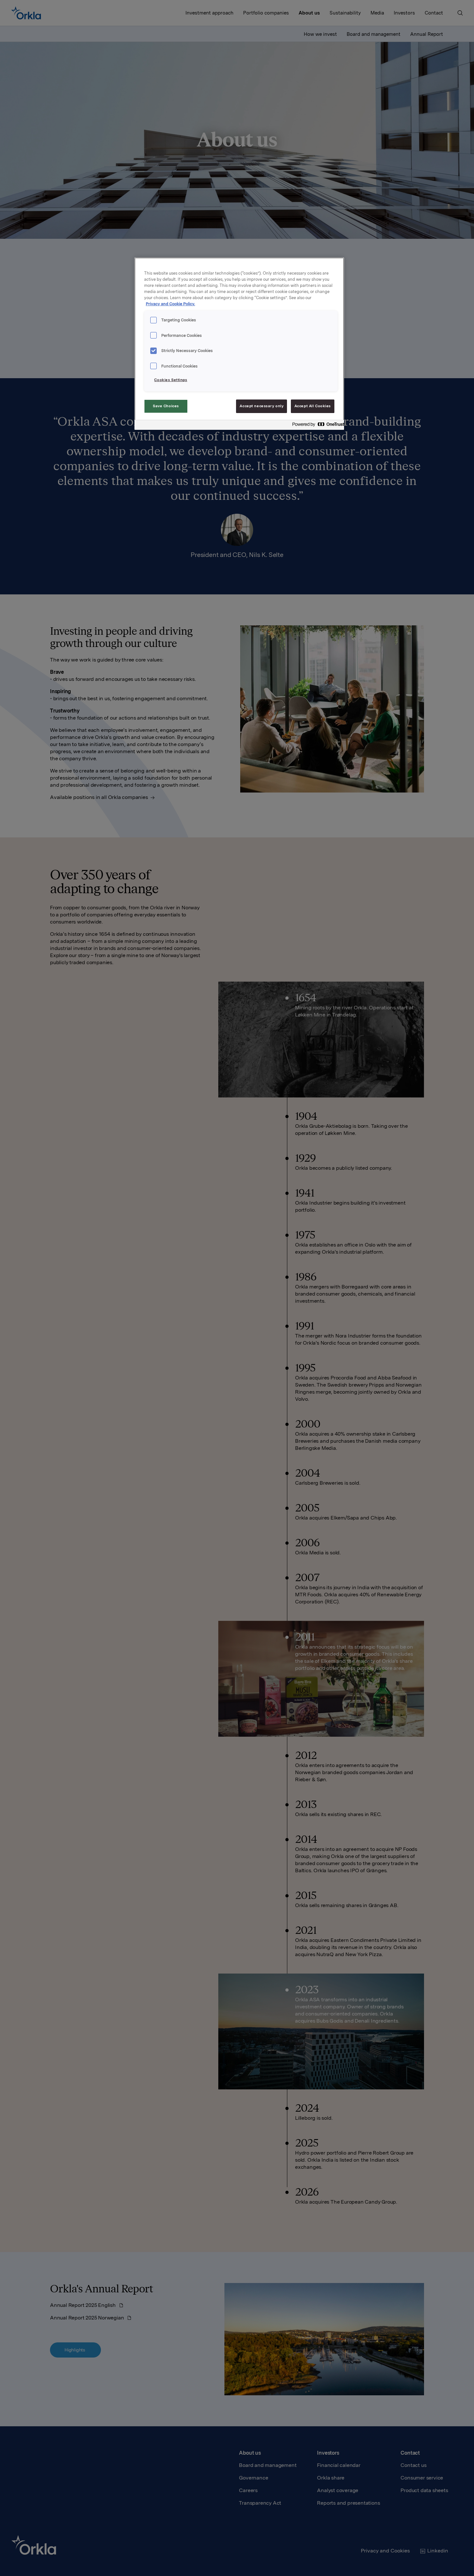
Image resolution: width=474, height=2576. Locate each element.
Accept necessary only (262, 406)
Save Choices (166, 406)
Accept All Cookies (313, 406)
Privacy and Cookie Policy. (170, 304)
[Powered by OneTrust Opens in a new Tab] (316, 426)
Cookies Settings (171, 380)
